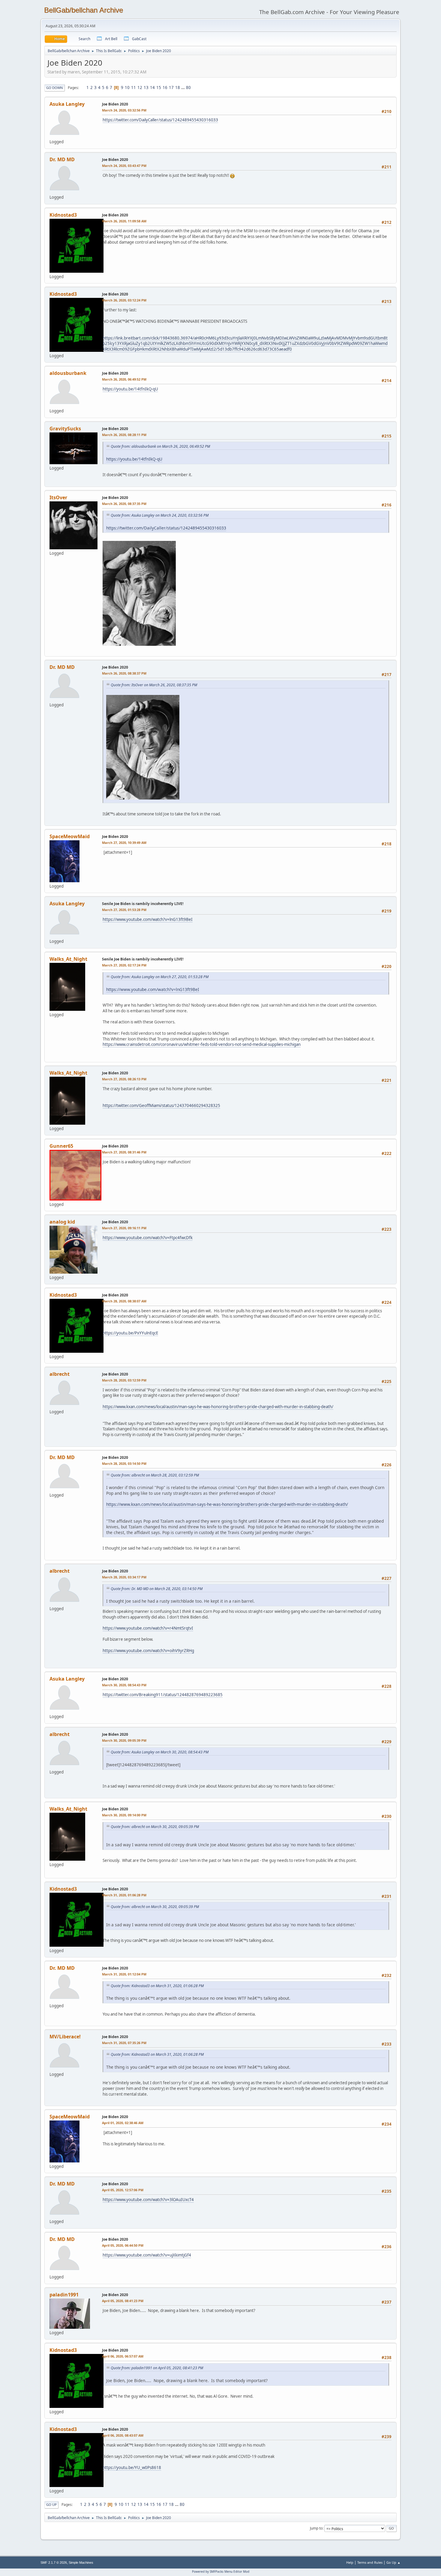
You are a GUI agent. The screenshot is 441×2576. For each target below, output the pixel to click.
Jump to (316, 2528)
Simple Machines (81, 2563)
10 (127, 88)
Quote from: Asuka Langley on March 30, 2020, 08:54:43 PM (160, 1752)
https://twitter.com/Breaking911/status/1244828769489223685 (163, 1695)
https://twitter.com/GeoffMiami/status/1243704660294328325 (161, 1105)
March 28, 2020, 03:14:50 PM (124, 1463)
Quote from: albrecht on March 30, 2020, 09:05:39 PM (155, 1827)
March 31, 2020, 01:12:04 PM (124, 1974)
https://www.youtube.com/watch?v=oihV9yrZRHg (148, 1651)
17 (171, 88)
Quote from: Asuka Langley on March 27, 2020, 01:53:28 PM (160, 977)
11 (133, 88)
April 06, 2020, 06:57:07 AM (123, 2356)
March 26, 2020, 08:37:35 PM (124, 504)
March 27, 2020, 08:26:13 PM (124, 1079)
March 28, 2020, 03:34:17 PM (124, 1577)
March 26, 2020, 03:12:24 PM (124, 300)
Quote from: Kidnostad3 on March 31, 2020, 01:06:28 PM (157, 1986)
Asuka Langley (67, 104)
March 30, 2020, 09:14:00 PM (124, 1815)
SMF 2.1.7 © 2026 (54, 2563)
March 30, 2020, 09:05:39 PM (124, 1740)
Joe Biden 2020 (115, 104)
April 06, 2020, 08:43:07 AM (123, 2435)
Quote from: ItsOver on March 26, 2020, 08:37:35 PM (154, 685)
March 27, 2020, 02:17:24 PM (124, 965)
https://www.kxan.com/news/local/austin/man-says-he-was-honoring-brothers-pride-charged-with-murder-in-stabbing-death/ (218, 1407)
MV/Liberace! (65, 2037)
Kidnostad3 (63, 215)
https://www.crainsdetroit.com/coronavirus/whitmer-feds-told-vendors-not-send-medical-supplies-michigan (202, 1044)
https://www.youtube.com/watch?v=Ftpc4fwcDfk (148, 1238)
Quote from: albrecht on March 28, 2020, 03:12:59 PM (155, 1475)
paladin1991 (64, 2295)
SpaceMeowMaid (70, 836)
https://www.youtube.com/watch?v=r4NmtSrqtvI (148, 1628)
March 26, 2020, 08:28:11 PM (124, 435)
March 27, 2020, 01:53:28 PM (124, 910)
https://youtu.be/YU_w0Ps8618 (132, 2468)
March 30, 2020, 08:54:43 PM (124, 1685)
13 (146, 88)
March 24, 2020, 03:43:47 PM (124, 166)
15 (159, 88)
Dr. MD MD (62, 159)
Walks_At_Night (68, 959)
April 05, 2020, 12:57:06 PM (123, 2190)
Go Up (51, 2505)
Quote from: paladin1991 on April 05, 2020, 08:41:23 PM (157, 2368)
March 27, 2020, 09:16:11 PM (124, 1228)
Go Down (55, 88)
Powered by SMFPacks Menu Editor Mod (221, 2572)
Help (350, 2562)
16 (165, 88)
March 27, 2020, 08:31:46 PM (124, 1152)
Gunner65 (61, 1146)
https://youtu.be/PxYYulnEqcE (130, 1333)
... (183, 88)
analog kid (62, 1222)
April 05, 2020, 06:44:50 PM (123, 2245)
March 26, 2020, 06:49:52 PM (124, 379)
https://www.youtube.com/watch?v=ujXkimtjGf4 (147, 2255)
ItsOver (58, 497)
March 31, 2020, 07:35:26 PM (124, 2043)
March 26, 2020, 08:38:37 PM (124, 673)
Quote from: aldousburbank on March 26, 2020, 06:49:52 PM (160, 446)
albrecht (60, 1374)
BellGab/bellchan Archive (84, 10)
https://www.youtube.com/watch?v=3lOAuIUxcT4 (148, 2200)
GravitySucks (65, 429)
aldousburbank (68, 373)
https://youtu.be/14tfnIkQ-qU (130, 389)
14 (152, 88)
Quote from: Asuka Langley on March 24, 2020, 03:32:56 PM (160, 515)
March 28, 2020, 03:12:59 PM (124, 1380)
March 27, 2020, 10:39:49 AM (124, 843)
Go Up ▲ (393, 2562)
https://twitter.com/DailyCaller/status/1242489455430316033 (160, 120)
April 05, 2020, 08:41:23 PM (123, 2301)
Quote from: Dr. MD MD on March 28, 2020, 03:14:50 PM (157, 1589)
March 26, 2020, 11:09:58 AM (124, 221)
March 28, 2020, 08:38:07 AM (124, 1301)
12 (140, 88)
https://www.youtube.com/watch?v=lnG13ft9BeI (148, 919)
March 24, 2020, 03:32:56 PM (124, 110)
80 (188, 88)
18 (178, 88)
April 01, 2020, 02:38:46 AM (123, 2123)
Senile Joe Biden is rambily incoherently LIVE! (143, 904)
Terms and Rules (370, 2562)
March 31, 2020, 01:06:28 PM (124, 1895)
